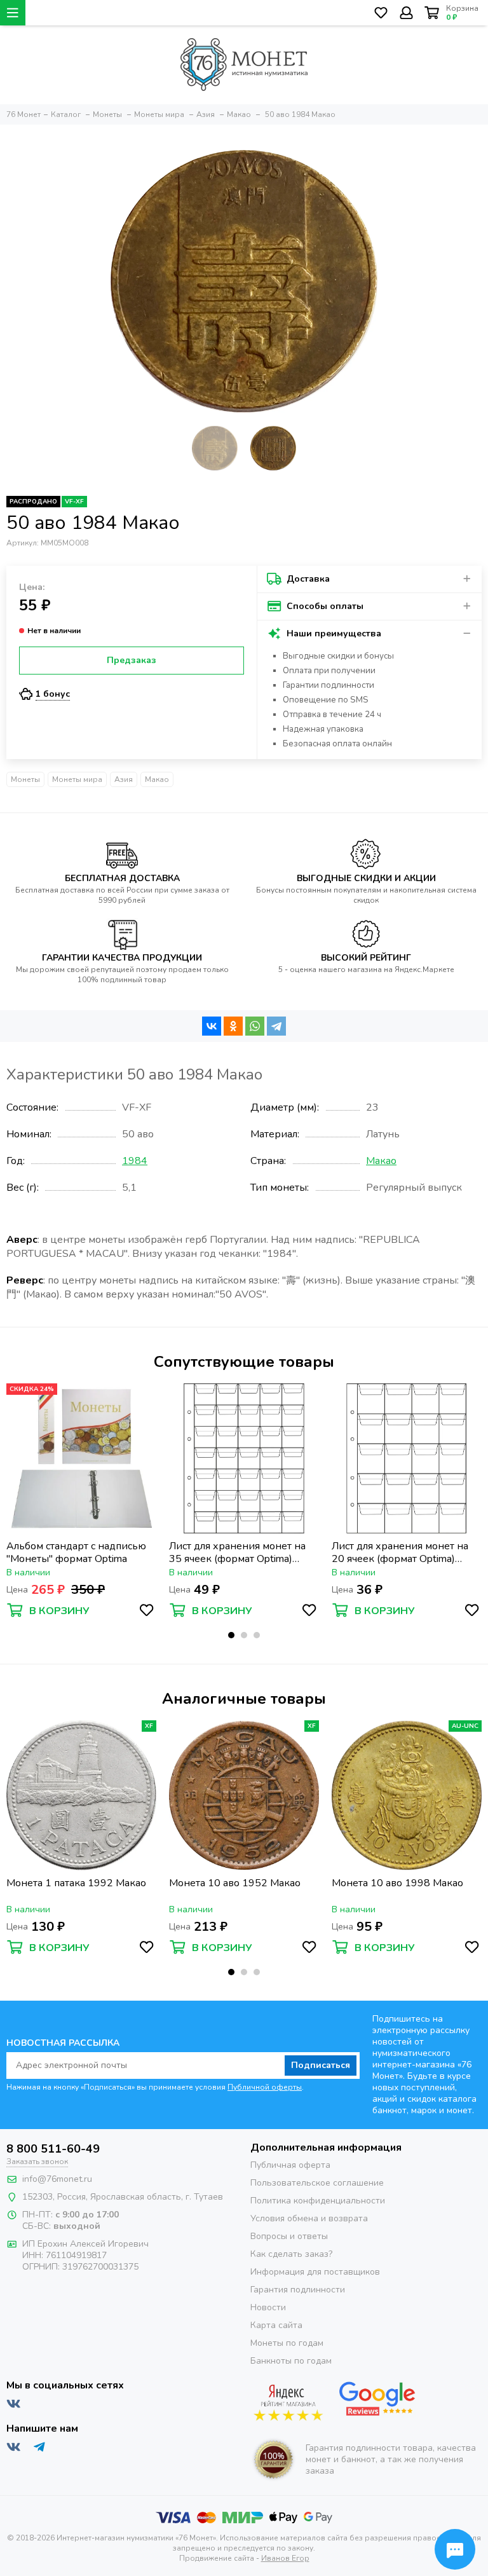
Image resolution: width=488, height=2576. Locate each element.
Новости (268, 2307)
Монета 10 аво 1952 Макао (235, 1883)
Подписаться (321, 2065)
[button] (231, 1635)
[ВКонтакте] (212, 1026)
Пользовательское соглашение (317, 2183)
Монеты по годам (287, 2343)
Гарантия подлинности (298, 2290)
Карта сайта (276, 2325)
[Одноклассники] (233, 1026)
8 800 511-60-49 (53, 2149)
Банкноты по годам (291, 2361)
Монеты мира (77, 779)
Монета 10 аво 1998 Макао (397, 1883)
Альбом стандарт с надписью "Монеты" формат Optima (76, 1552)
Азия (124, 779)
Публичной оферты (265, 2087)
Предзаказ (132, 660)
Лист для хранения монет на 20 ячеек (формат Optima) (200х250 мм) (400, 1552)
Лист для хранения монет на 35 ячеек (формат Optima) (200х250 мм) (237, 1552)
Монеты (25, 779)
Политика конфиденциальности (318, 2201)
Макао (157, 779)
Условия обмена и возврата (309, 2218)
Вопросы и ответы (289, 2236)
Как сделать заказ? (291, 2254)
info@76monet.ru (57, 2179)
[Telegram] (276, 1026)
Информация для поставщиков (315, 2272)
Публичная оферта (290, 2165)
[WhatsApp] (255, 1026)
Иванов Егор (285, 2558)
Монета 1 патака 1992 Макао (76, 1883)
